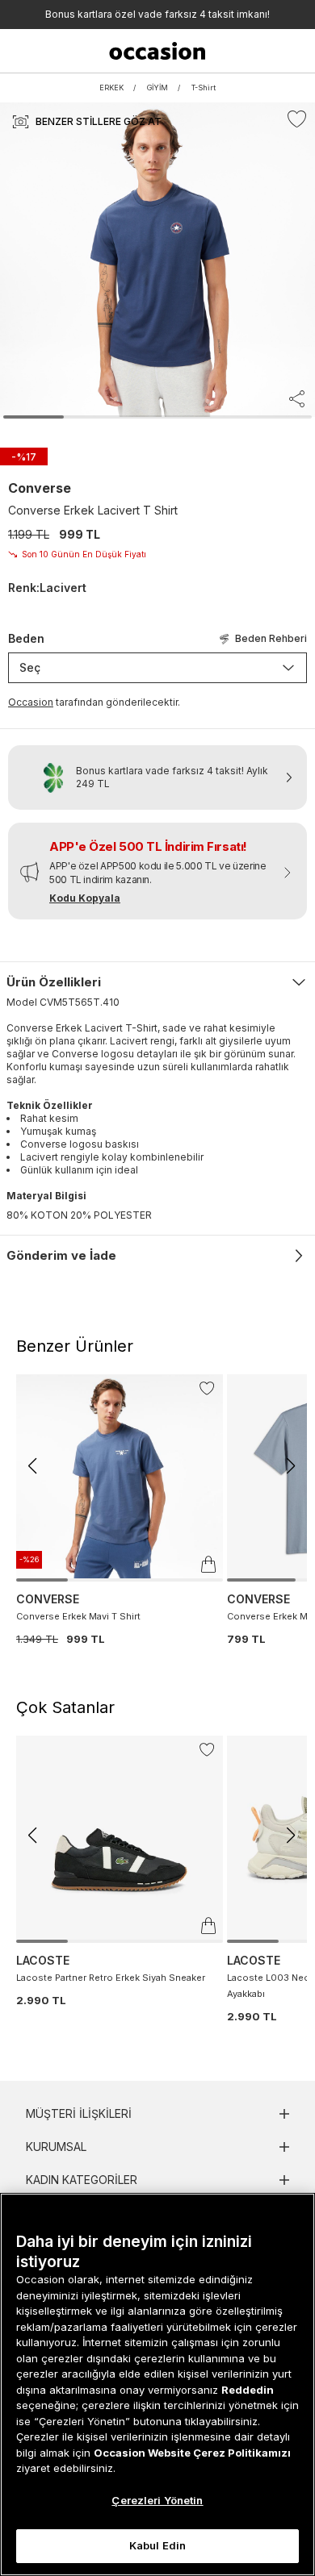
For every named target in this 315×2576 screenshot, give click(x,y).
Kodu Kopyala (85, 898)
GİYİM (157, 88)
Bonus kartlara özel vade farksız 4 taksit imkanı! (157, 14)
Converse (40, 488)
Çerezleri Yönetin (157, 2500)
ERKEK (111, 88)
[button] (32, 1466)
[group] (120, 1511)
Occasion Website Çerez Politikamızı (192, 2453)
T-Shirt (204, 88)
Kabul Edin (157, 2545)
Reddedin (248, 2390)
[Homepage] (157, 51)
